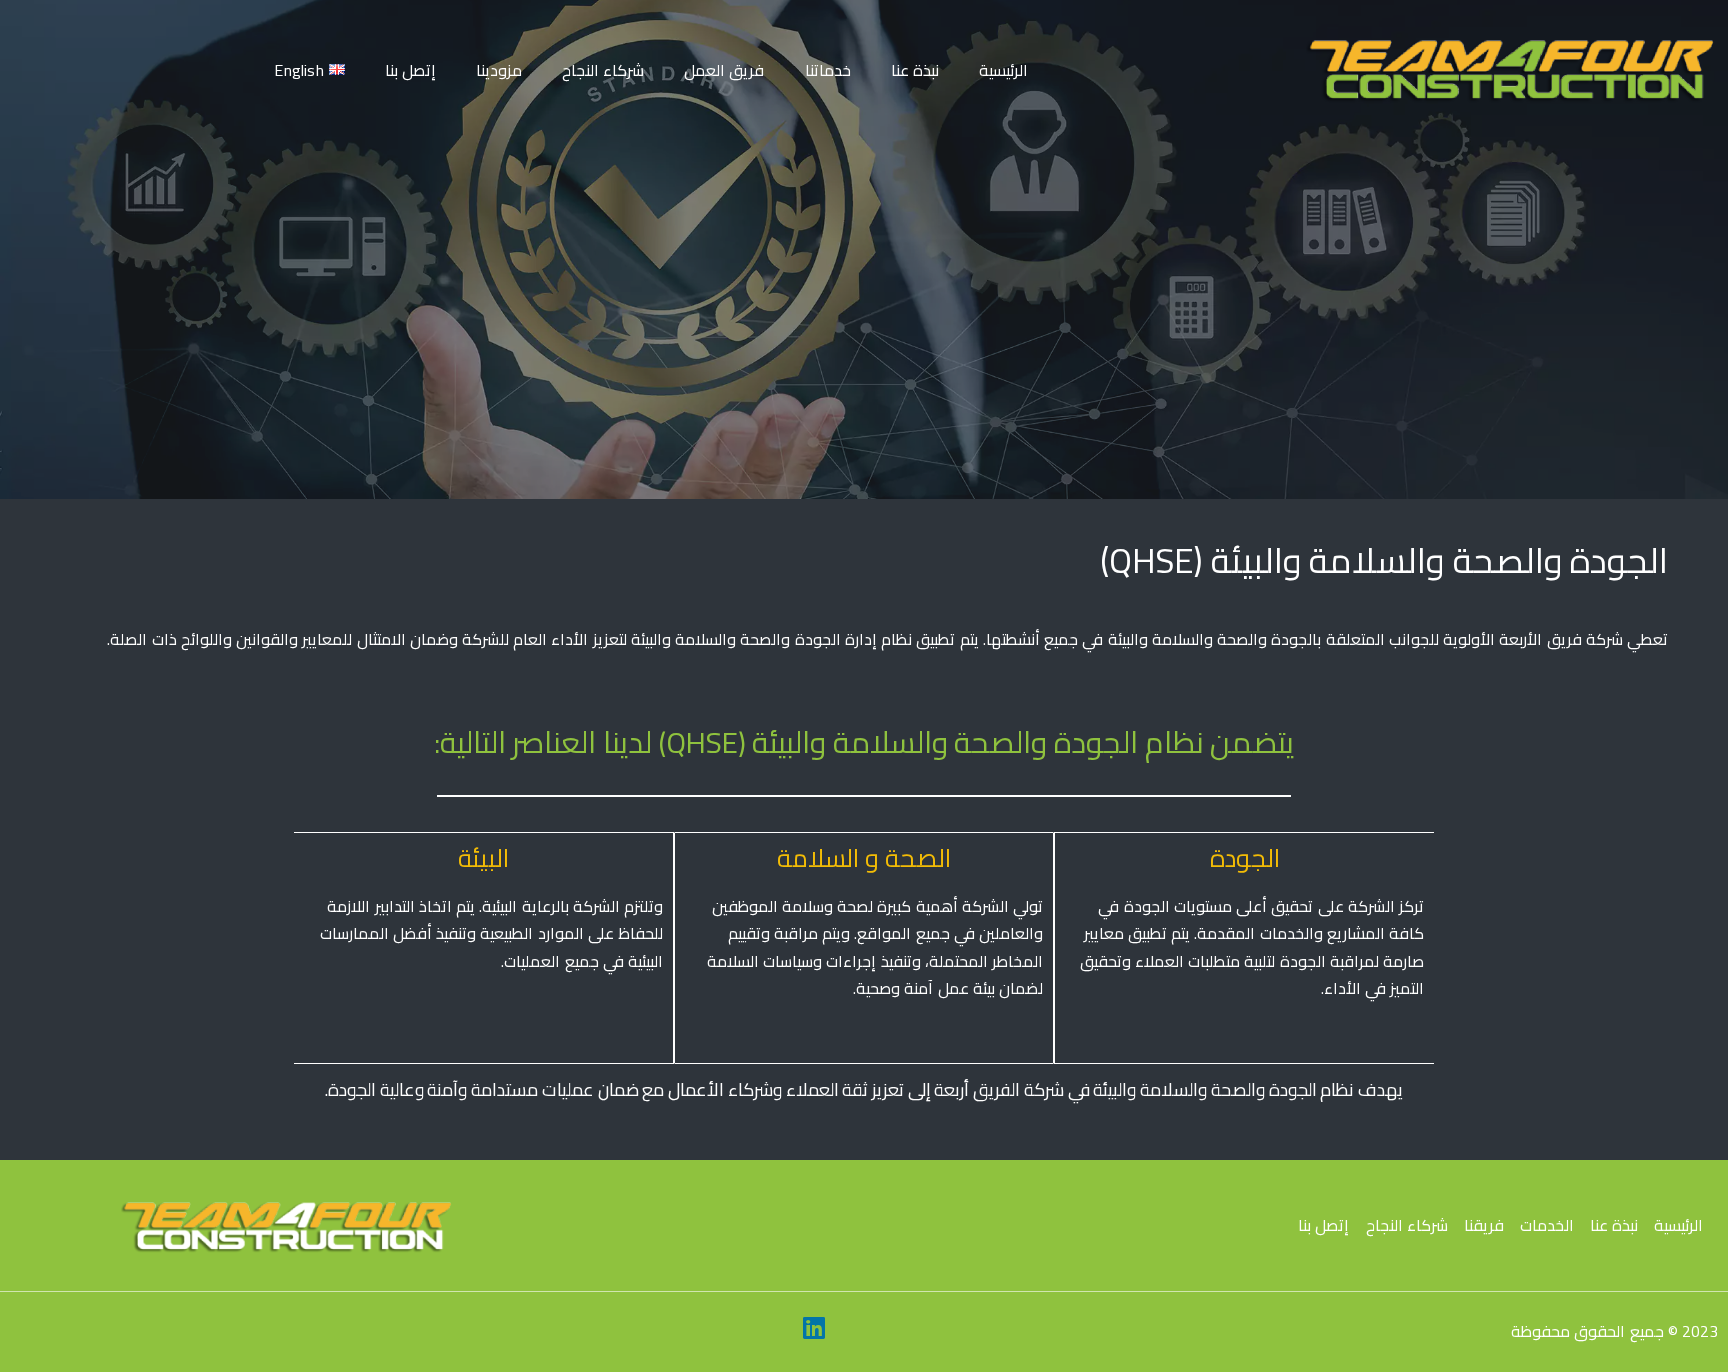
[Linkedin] (814, 1327)
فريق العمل (724, 70)
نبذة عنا (915, 70)
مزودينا (499, 70)
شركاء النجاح (603, 70)
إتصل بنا (410, 70)
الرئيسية (1003, 70)
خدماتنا (828, 70)
